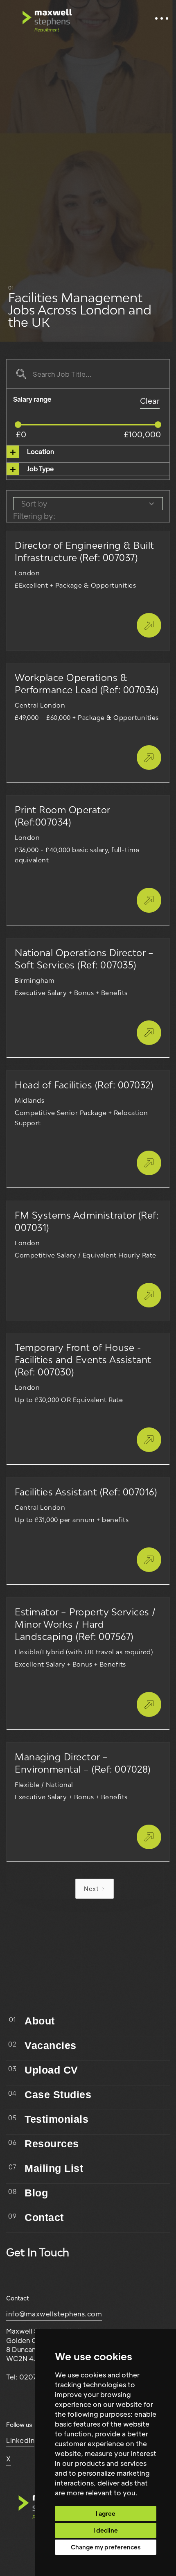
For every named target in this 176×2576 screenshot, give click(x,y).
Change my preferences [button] (106, 2547)
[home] (47, 18)
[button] (162, 18)
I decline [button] (106, 2530)
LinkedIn (20, 2440)
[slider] (18, 425)
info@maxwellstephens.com (54, 2314)
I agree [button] (106, 2513)
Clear (150, 401)
